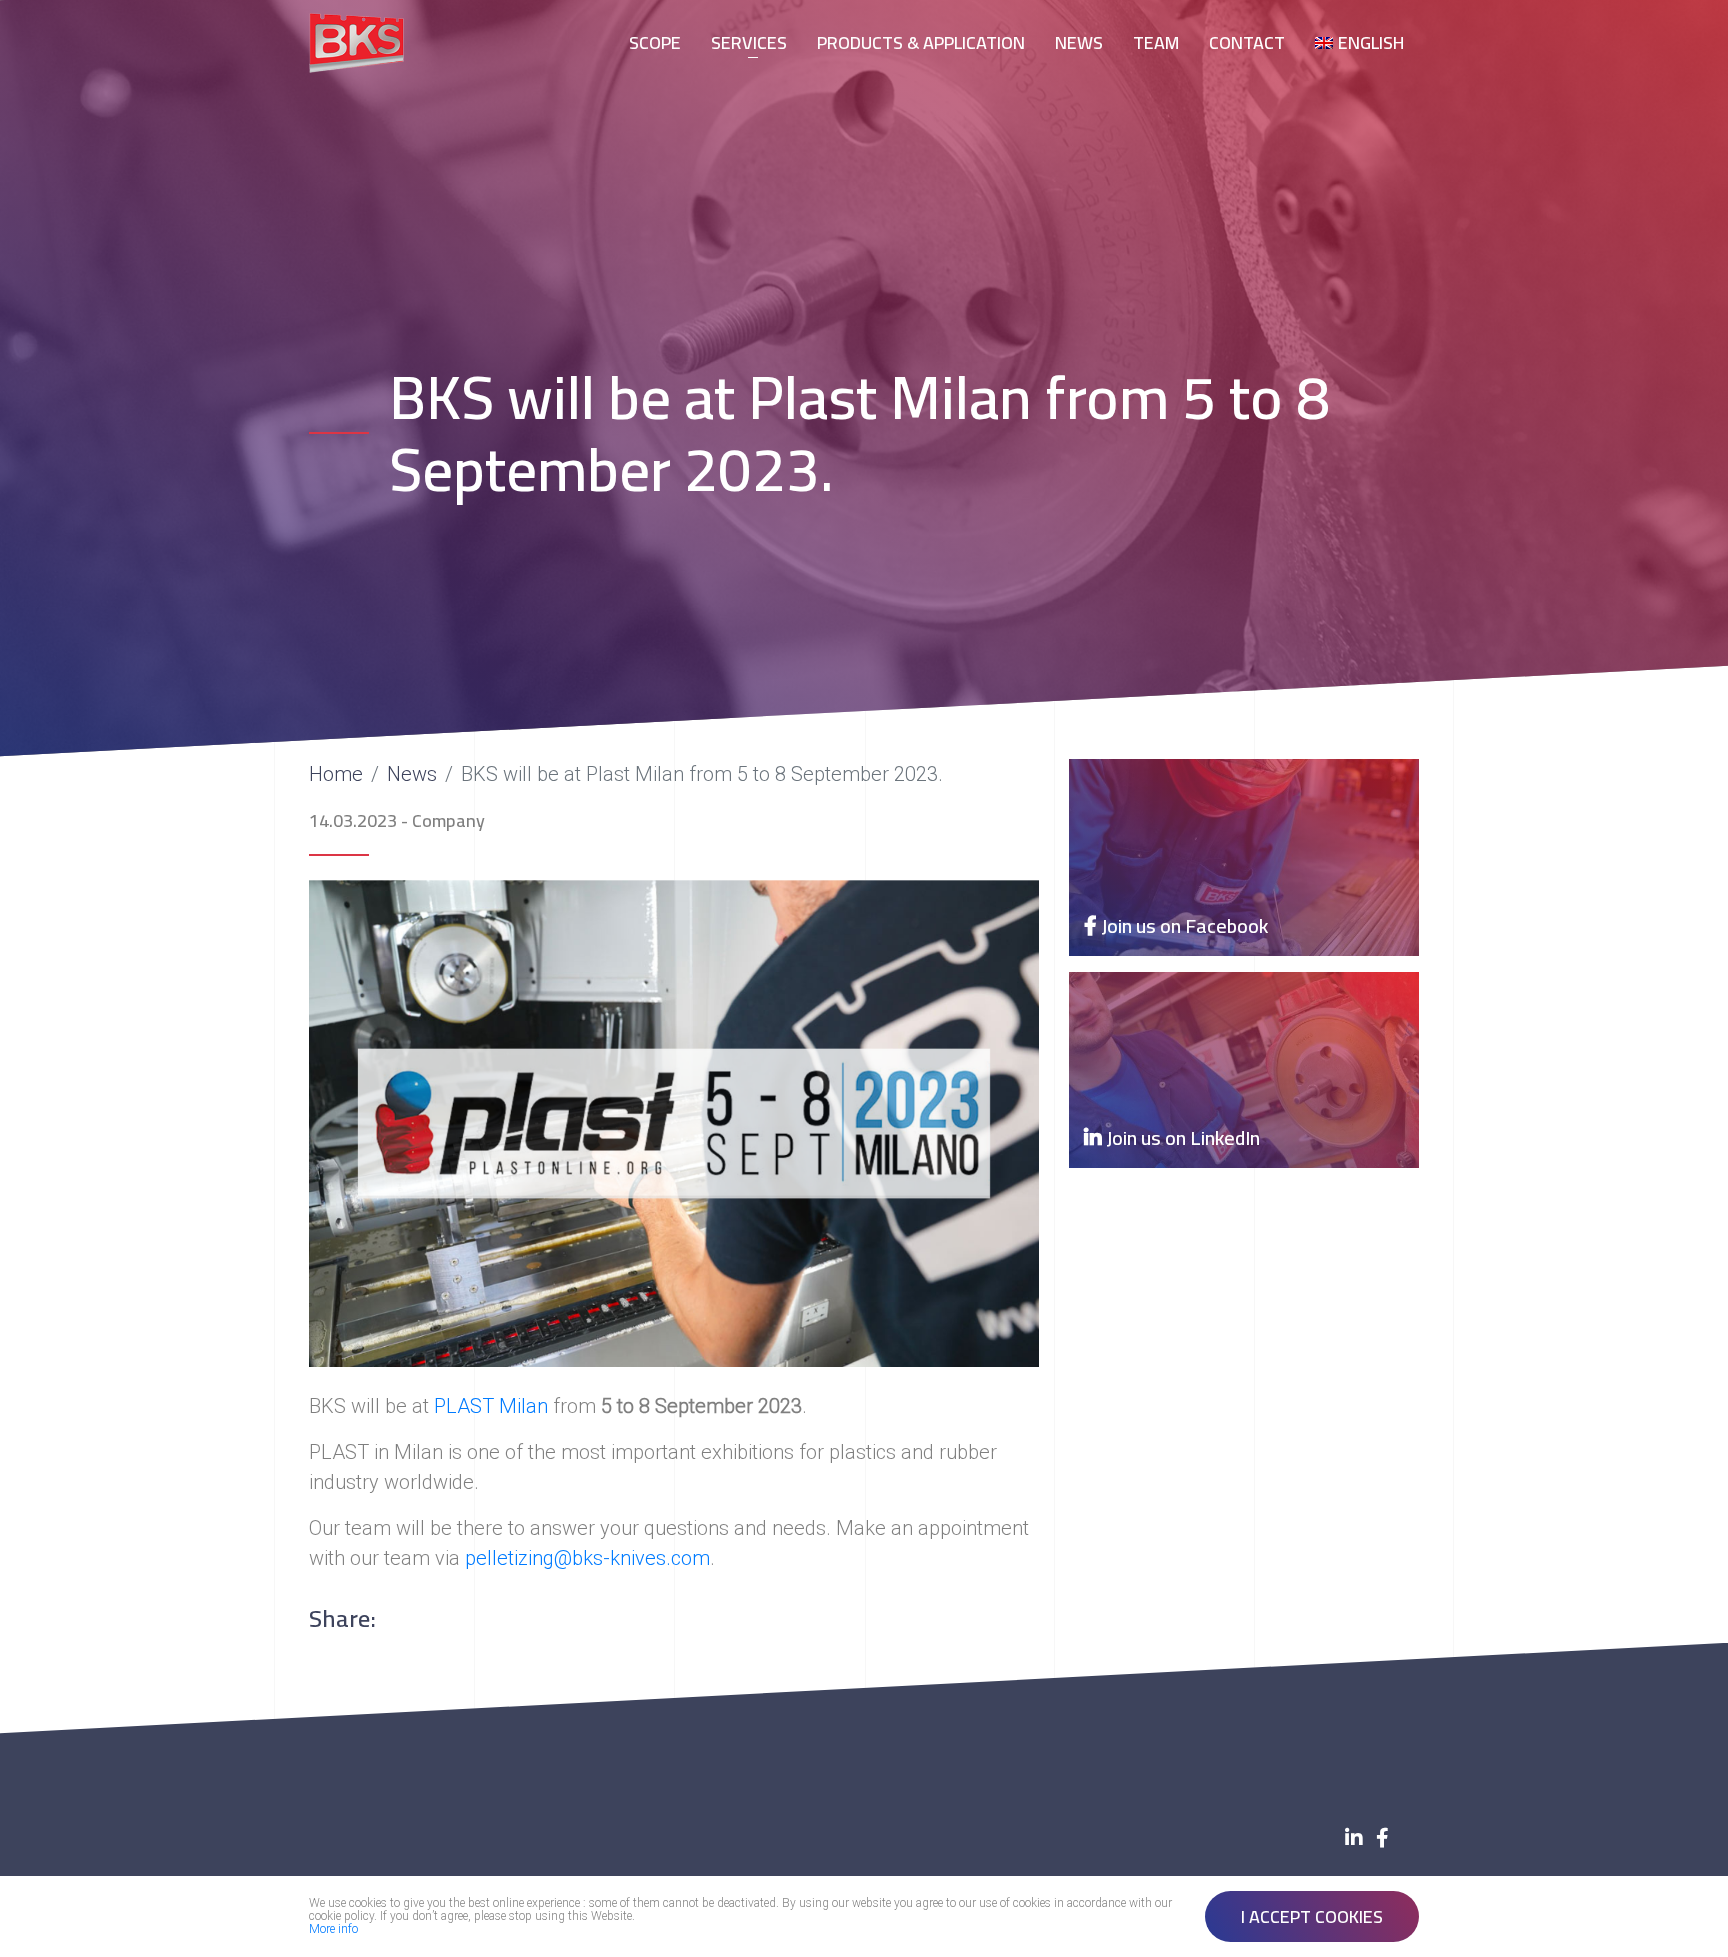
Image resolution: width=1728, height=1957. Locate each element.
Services (749, 42)
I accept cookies (1312, 1916)
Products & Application (921, 42)
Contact (1247, 42)
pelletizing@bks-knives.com (587, 1558)
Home (336, 774)
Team (1156, 42)
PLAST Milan (491, 1406)
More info (333, 1929)
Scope (655, 42)
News (1079, 42)
